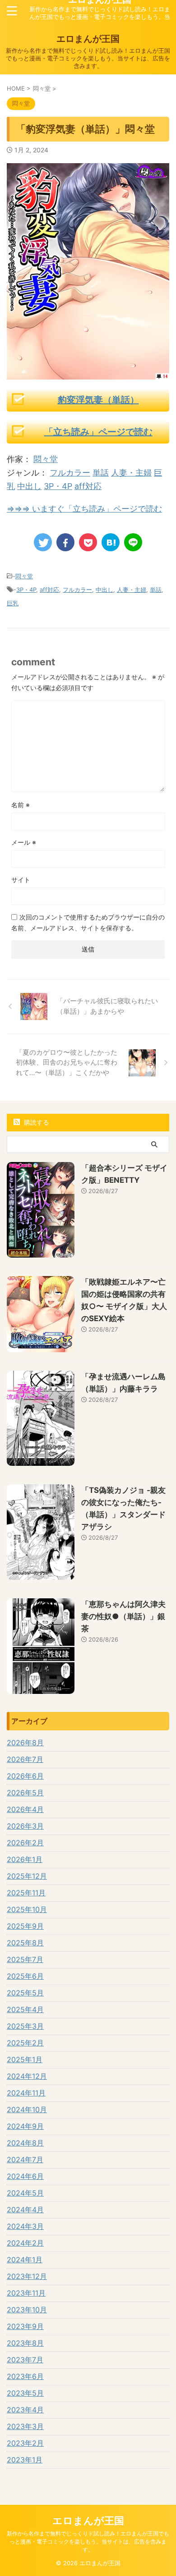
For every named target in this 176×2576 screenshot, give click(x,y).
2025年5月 (25, 1993)
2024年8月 (25, 2143)
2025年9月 (25, 1926)
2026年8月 (25, 1743)
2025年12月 (27, 1876)
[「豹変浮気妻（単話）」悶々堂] (111, 542)
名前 (21, 805)
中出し (29, 486)
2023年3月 (25, 2426)
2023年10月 (27, 2310)
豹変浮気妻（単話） (98, 400)
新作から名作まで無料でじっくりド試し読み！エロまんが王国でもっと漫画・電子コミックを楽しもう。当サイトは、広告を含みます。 (88, 2542)
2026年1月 (25, 1859)
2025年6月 (25, 1976)
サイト (21, 880)
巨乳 (13, 603)
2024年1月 (25, 2260)
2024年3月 (25, 2226)
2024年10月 (27, 2109)
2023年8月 (25, 2343)
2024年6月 (25, 2176)
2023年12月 (27, 2276)
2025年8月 (25, 1943)
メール (24, 842)
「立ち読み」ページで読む (98, 432)
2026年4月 (25, 1809)
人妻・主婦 (131, 473)
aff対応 (88, 486)
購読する (36, 1122)
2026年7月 (25, 1759)
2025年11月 (26, 1893)
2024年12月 (27, 2076)
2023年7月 (25, 2360)
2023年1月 (25, 2460)
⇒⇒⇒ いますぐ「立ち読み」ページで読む (84, 509)
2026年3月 (25, 1826)
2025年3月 (25, 2026)
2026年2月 (25, 1843)
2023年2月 (25, 2443)
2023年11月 (26, 2293)
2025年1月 (25, 2059)
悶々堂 (46, 459)
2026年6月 (25, 1776)
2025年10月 (27, 1909)
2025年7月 (25, 1959)
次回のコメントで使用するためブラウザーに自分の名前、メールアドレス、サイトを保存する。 (88, 922)
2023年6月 (25, 2376)
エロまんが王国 (88, 39)
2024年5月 (25, 2193)
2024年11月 (26, 2093)
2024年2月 (25, 2243)
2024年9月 (25, 2126)
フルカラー (70, 473)
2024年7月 (25, 2160)
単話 (101, 473)
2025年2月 (25, 2043)
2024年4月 (25, 2210)
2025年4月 (25, 2009)
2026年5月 (25, 1793)
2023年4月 (25, 2410)
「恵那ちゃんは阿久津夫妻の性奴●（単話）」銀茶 (123, 1616)
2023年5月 (25, 2393)
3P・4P (58, 486)
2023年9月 (25, 2326)
